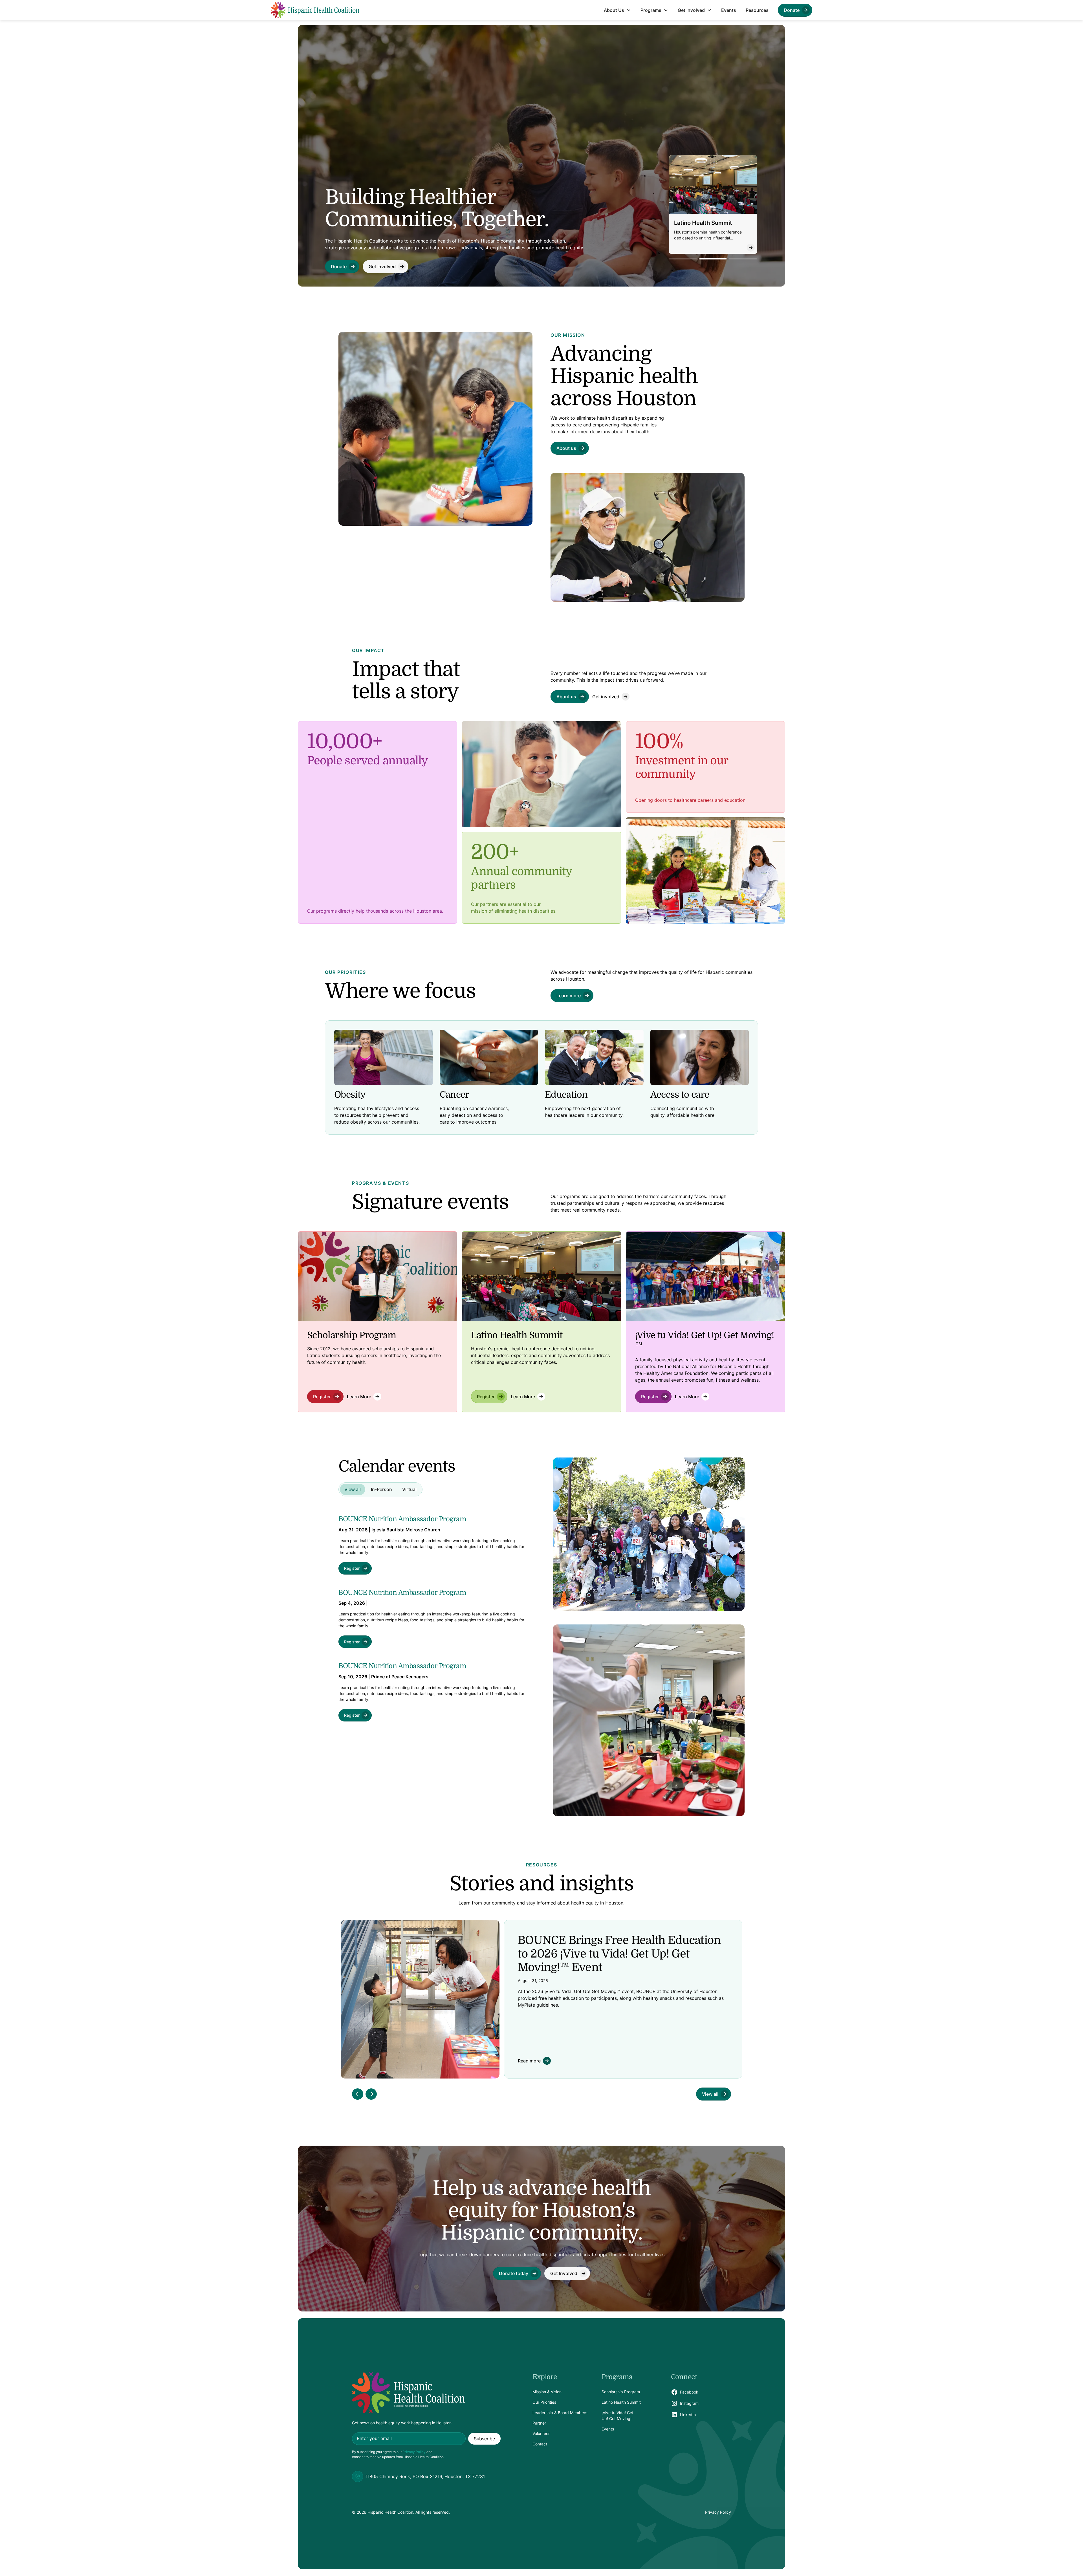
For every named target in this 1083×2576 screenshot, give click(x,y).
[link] (795, 10)
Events (729, 10)
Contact (540, 2444)
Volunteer (541, 2433)
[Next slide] (371, 2094)
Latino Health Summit (621, 2402)
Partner (539, 2423)
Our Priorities (544, 2402)
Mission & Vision (547, 2392)
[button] (617, 10)
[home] (315, 10)
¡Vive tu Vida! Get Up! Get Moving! (618, 2416)
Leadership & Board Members (560, 2413)
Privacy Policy (414, 2452)
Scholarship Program (621, 2392)
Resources (757, 10)
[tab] (353, 1489)
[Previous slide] (358, 2094)
